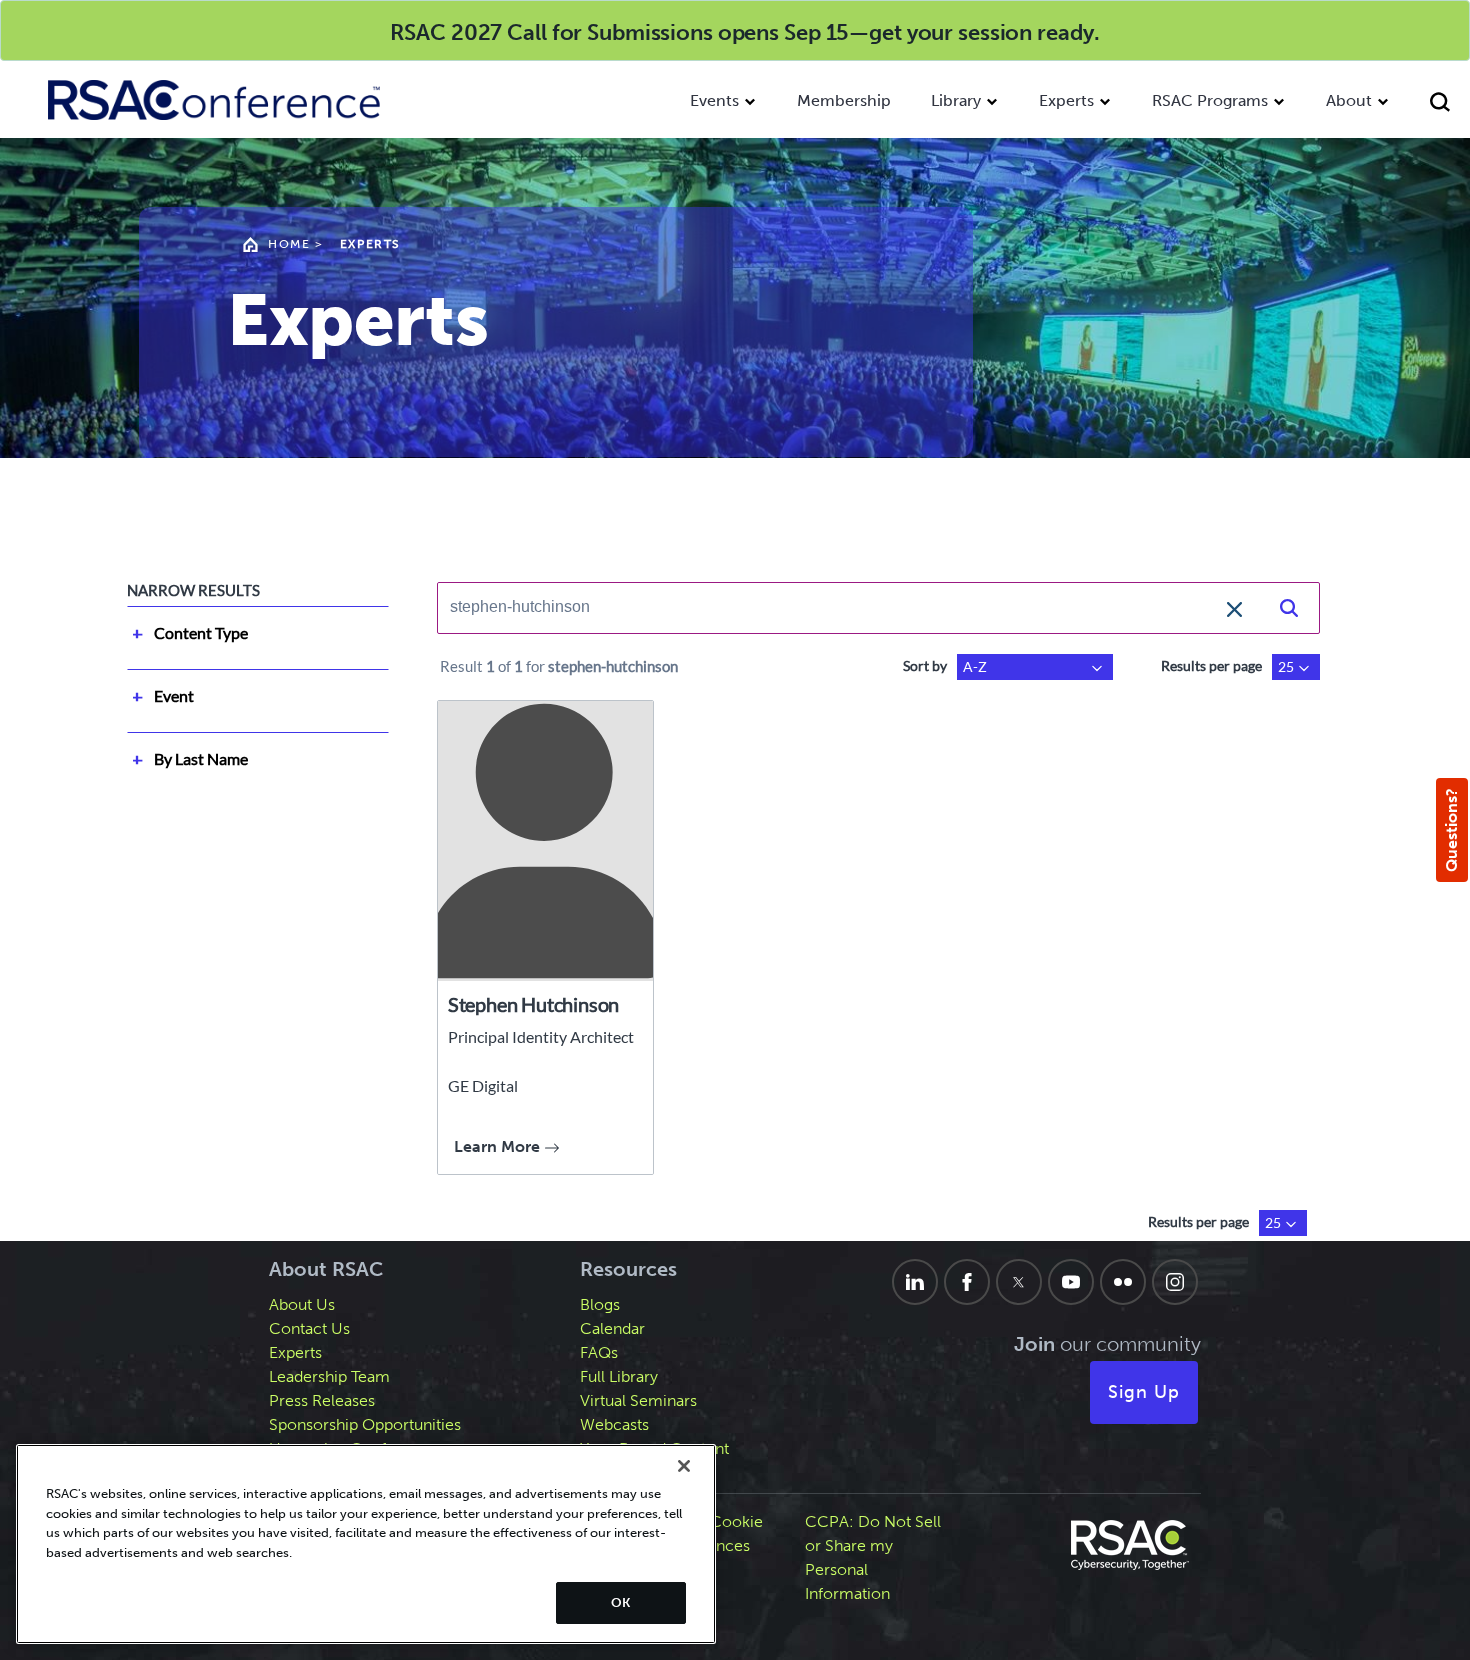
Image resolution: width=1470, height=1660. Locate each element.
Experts (1066, 100)
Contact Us (309, 1328)
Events (714, 100)
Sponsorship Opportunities (365, 1424)
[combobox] (848, 607)
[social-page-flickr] (1123, 1282)
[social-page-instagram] (1175, 1282)
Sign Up (1144, 1392)
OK (620, 1602)
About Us (302, 1304)
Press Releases (322, 1400)
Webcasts (614, 1424)
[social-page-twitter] (1019, 1282)
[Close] (684, 1466)
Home (289, 244)
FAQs (599, 1352)
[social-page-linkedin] (915, 1282)
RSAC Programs (1210, 100)
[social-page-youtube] (1071, 1282)
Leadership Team (329, 1376)
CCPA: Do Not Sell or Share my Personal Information (873, 1557)
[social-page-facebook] (967, 1282)
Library (956, 100)
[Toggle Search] (1440, 104)
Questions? (1451, 830)
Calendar (612, 1328)
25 (1286, 666)
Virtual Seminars (638, 1400)
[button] (1235, 607)
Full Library (619, 1376)
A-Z (975, 666)
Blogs (600, 1304)
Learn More (499, 1146)
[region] (366, 1544)
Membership (844, 100)
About (1349, 100)
